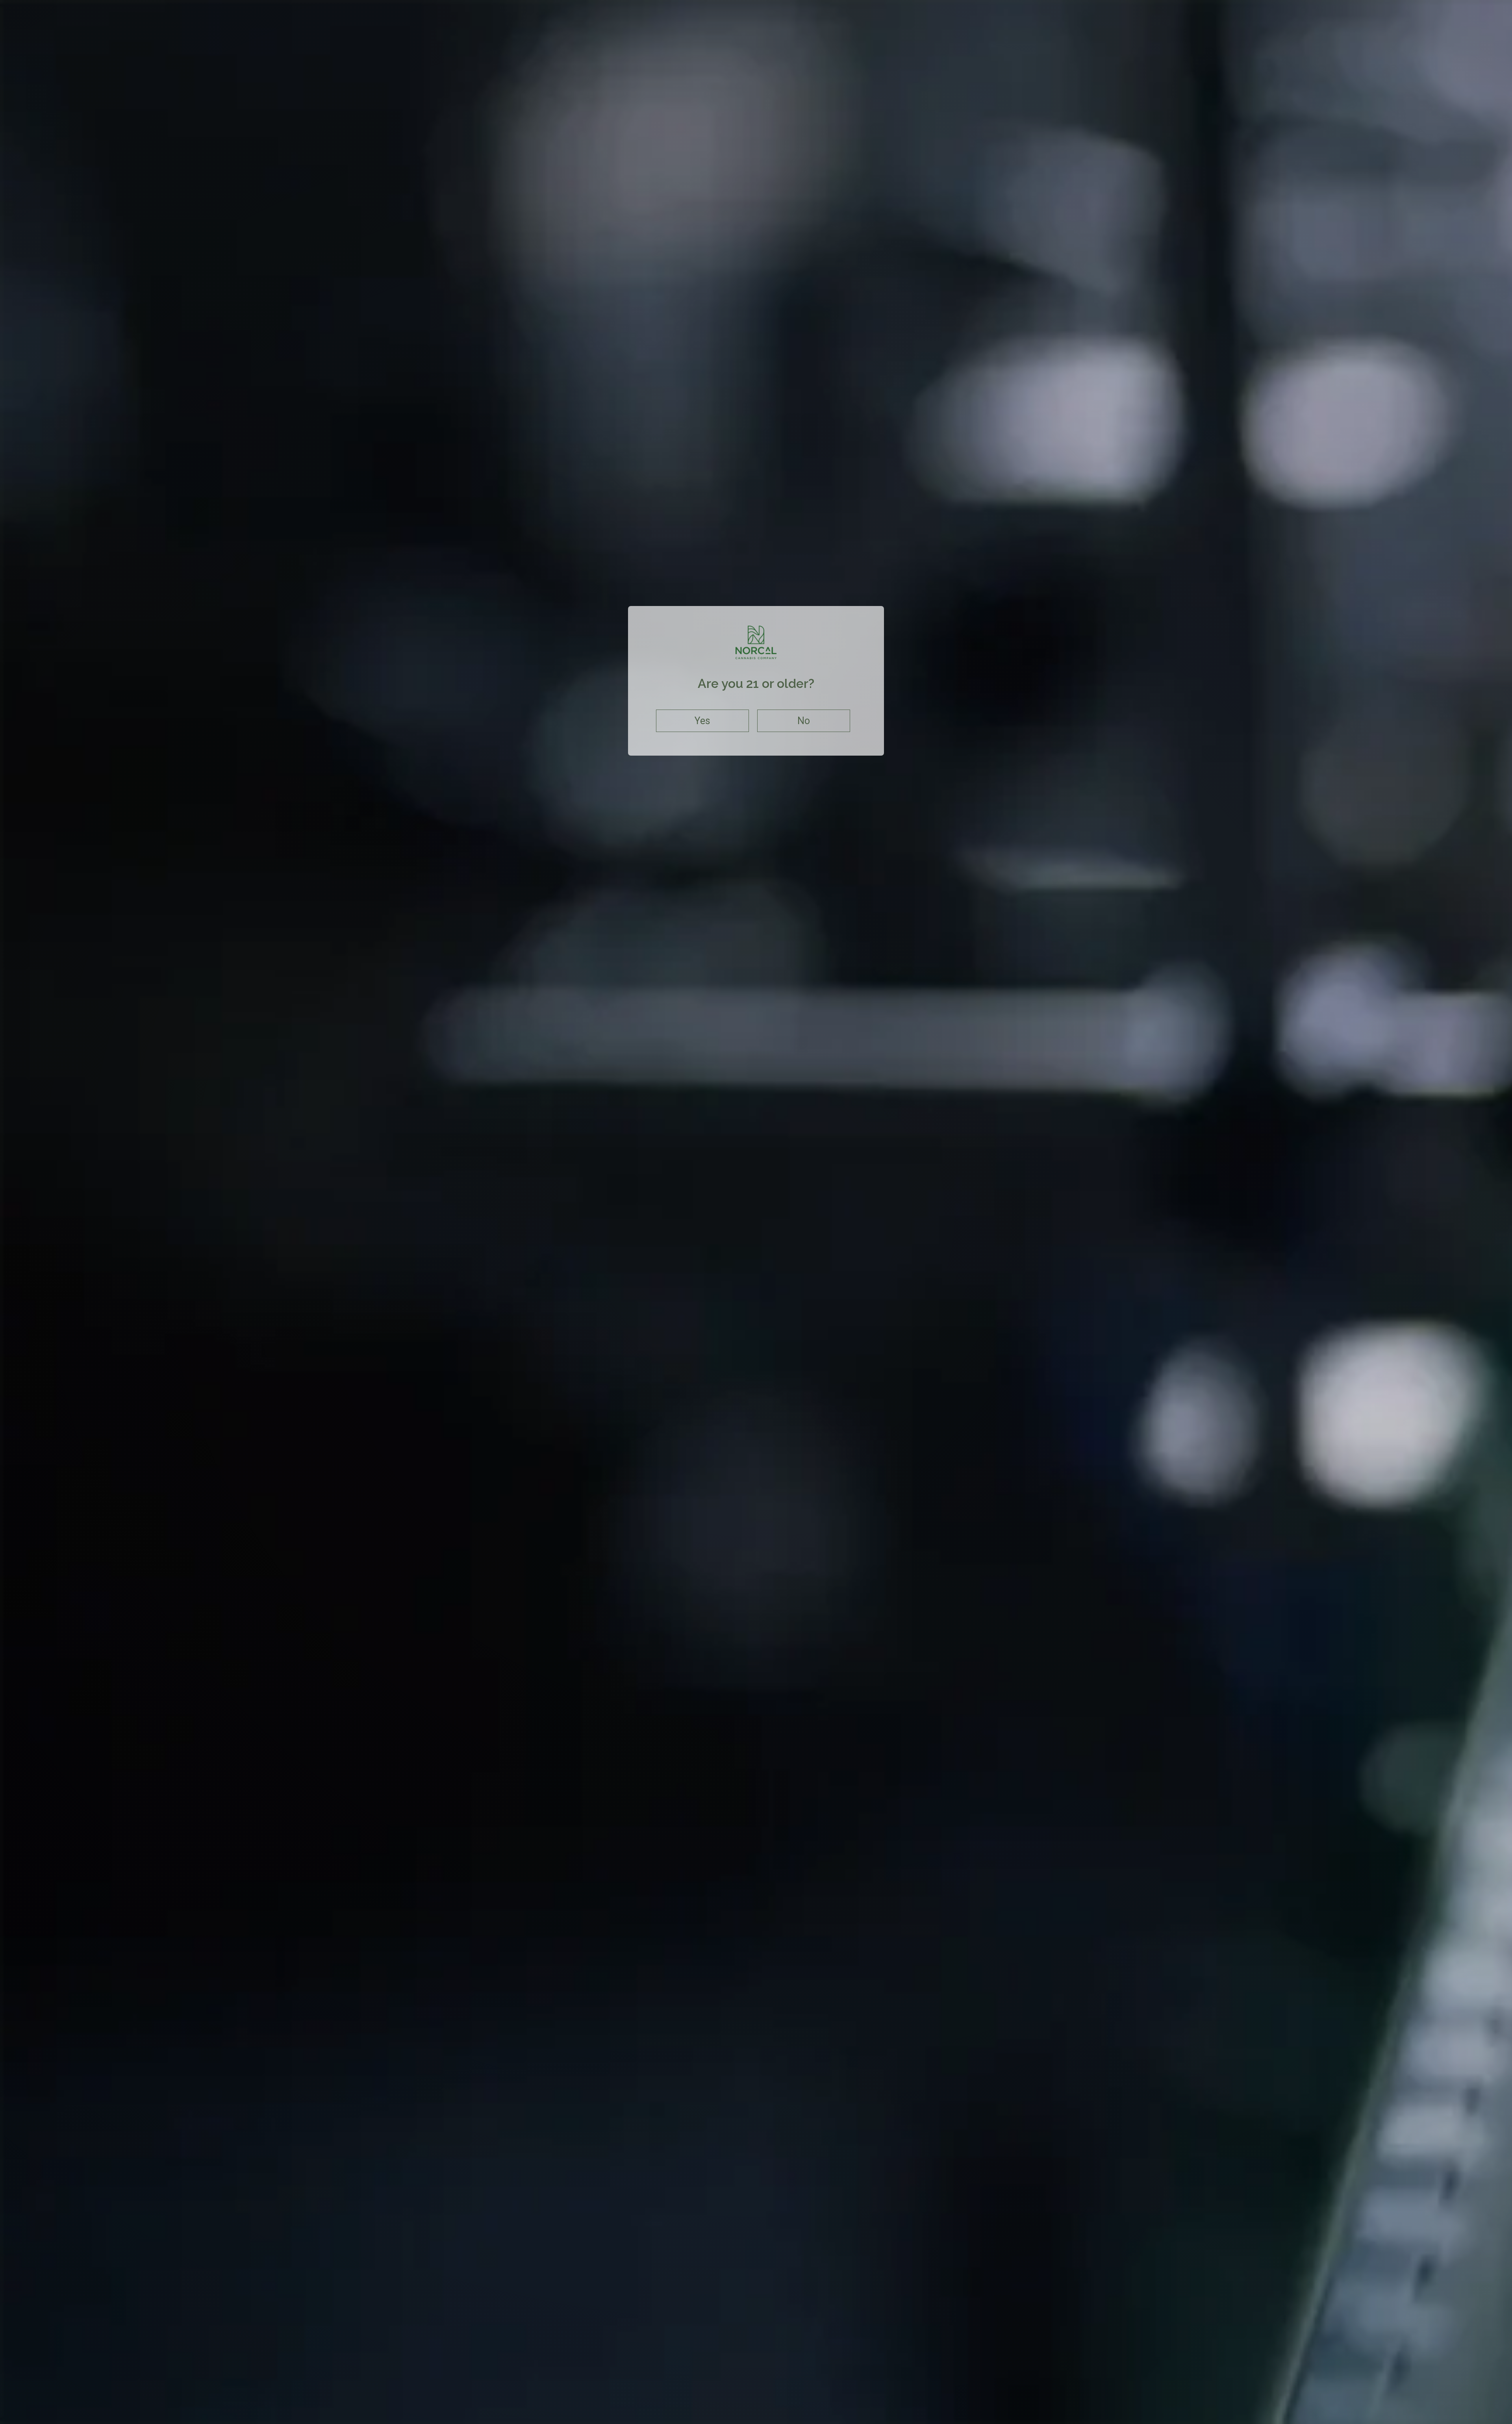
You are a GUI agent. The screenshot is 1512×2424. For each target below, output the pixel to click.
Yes (702, 721)
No (804, 721)
